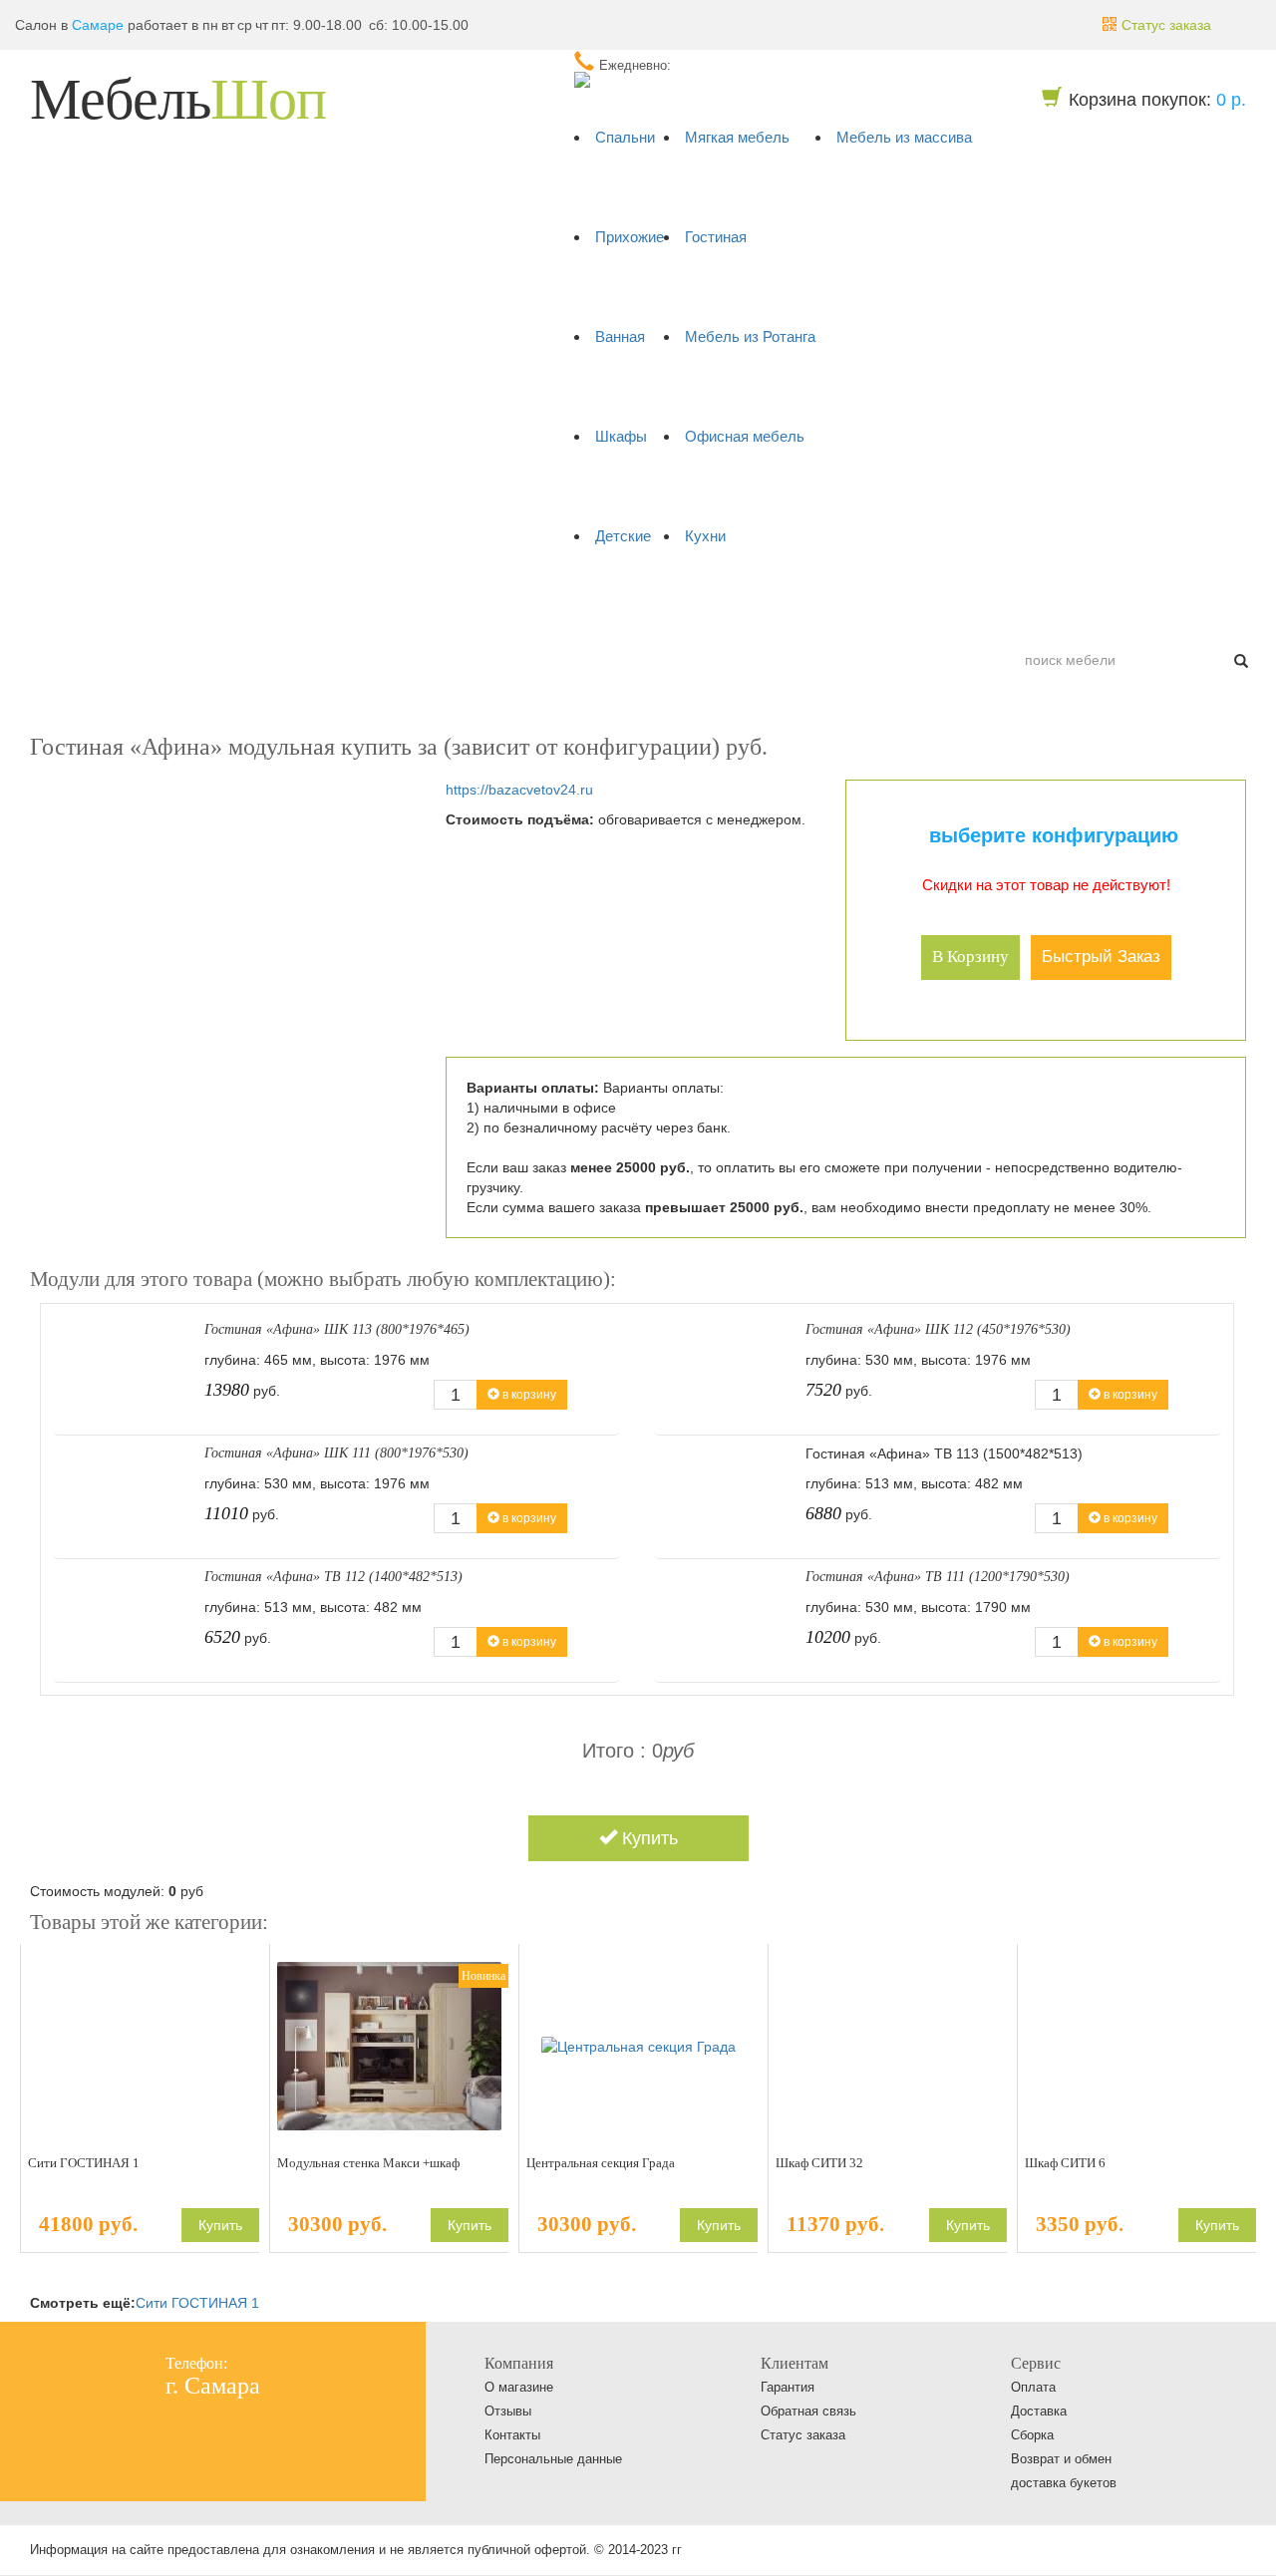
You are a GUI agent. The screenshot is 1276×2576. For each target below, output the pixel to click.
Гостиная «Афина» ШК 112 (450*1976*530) (938, 1329)
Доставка (196, 611)
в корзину (970, 957)
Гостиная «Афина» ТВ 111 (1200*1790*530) (938, 1577)
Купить (647, 1838)
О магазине (519, 2387)
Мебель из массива (904, 137)
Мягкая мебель (737, 137)
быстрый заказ (1101, 957)
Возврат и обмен (1061, 2459)
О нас (59, 611)
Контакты (275, 611)
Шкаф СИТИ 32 (819, 2163)
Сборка (1032, 2435)
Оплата (122, 611)
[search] (1241, 660)
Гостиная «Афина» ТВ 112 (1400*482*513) (333, 1577)
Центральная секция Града (601, 2163)
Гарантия (788, 2387)
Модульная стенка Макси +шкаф (368, 2163)
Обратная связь (808, 2411)
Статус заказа (803, 2435)
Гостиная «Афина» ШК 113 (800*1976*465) (337, 1329)
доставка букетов (1064, 2483)
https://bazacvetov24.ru (519, 790)
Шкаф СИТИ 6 (1065, 2163)
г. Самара (213, 2386)
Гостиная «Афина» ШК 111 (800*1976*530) (336, 1453)
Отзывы (508, 2411)
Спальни (625, 137)
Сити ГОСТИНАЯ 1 (84, 2163)
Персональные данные (553, 2459)
